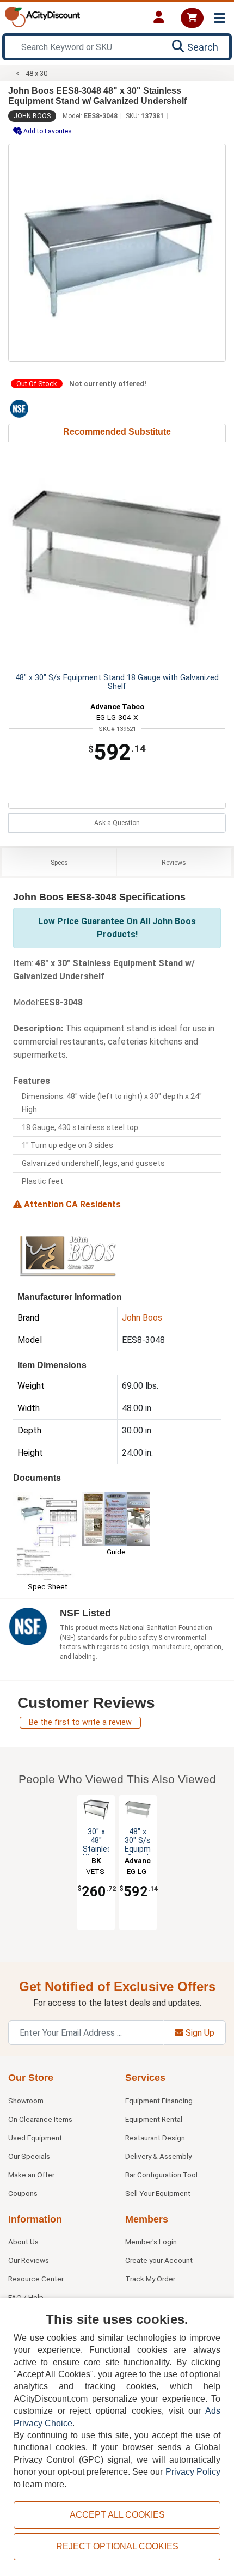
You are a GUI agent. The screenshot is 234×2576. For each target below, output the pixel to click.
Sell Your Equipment (158, 2193)
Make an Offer (31, 2175)
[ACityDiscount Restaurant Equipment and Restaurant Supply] (42, 16)
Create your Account (159, 2260)
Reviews (174, 863)
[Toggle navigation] (220, 18)
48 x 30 (36, 73)
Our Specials (29, 2156)
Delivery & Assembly (158, 2156)
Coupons (23, 2193)
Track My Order (150, 2279)
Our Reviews (29, 2260)
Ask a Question (117, 823)
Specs (59, 863)
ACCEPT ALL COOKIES (117, 2515)
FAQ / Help (26, 2297)
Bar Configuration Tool (161, 2175)
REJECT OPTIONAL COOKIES (117, 2546)
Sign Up (199, 2033)
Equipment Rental (154, 2119)
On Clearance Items (40, 2119)
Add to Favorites (47, 131)
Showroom (26, 2101)
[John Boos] (67, 1255)
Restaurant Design (155, 2138)
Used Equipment (35, 2138)
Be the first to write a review (80, 1722)
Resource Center (36, 2279)
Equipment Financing (159, 2101)
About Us (23, 2242)
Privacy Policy (193, 2472)
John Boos (32, 116)
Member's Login (151, 2242)
